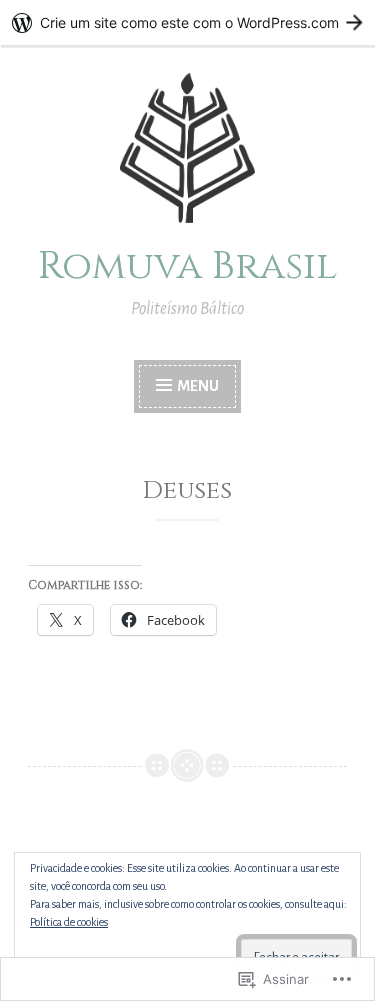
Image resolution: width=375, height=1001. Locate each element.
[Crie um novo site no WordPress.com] (187, 22)
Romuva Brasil (187, 266)
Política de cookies (69, 922)
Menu (197, 386)
